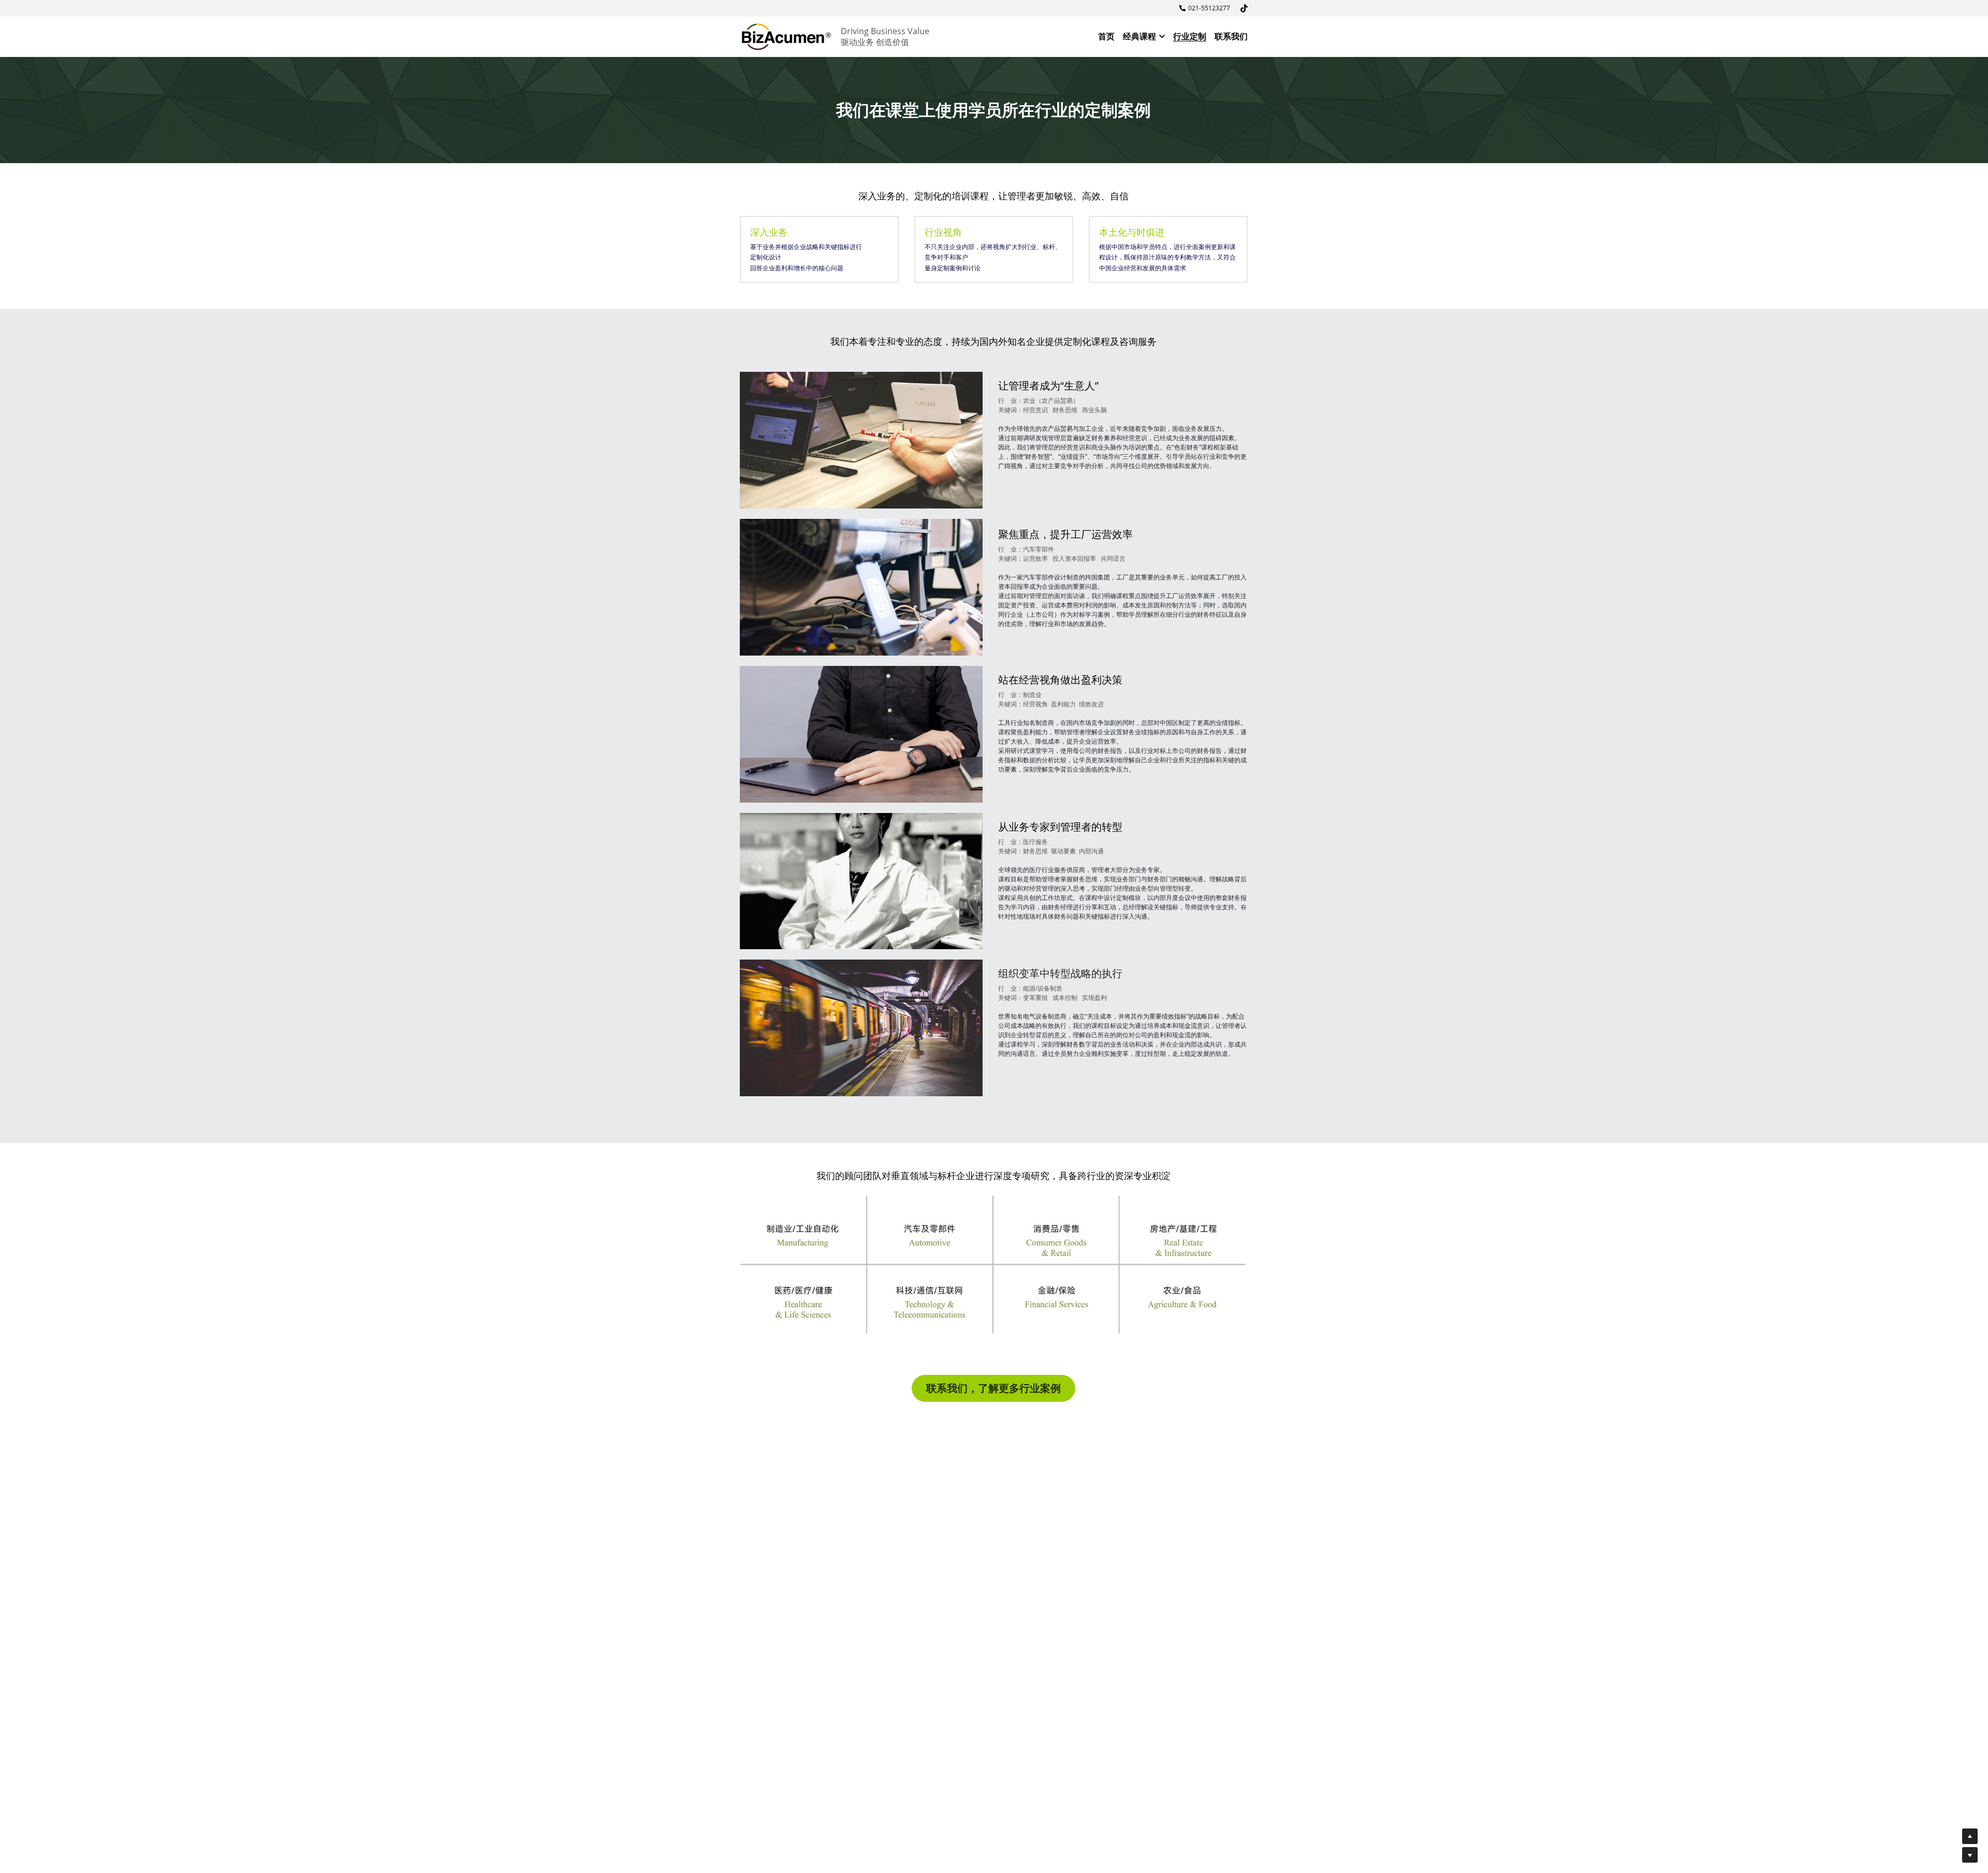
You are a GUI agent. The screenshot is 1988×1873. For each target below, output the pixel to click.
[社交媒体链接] (1244, 8)
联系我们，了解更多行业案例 (993, 1388)
